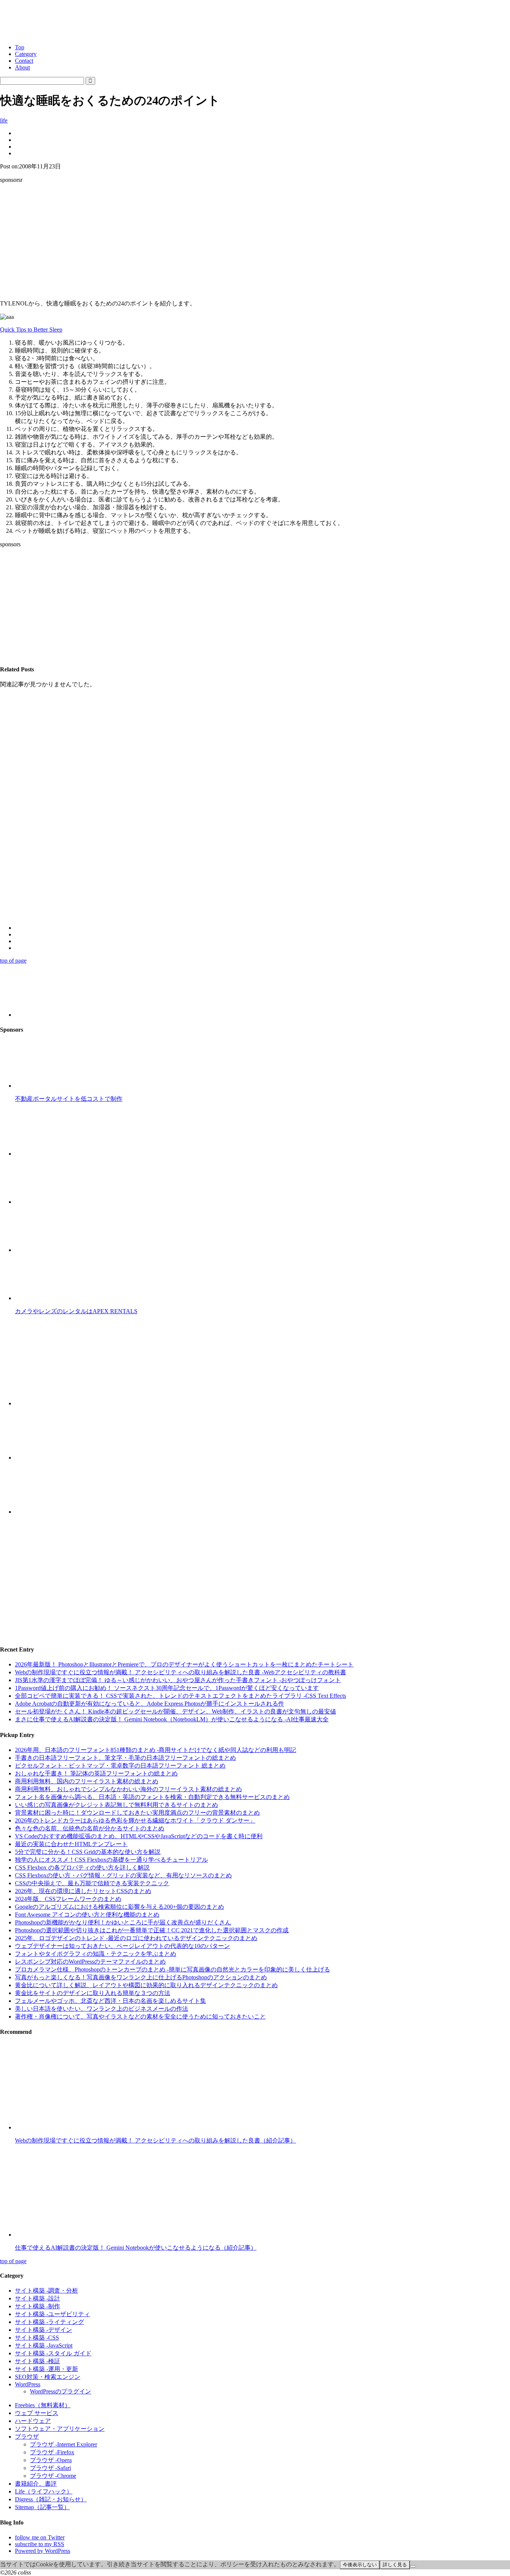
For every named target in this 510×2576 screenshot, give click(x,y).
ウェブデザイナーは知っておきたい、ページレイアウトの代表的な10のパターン (122, 1946)
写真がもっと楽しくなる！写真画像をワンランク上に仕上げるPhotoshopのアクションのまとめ (141, 1977)
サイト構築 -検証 (38, 2361)
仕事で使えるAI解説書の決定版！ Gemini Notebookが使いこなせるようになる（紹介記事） (136, 2248)
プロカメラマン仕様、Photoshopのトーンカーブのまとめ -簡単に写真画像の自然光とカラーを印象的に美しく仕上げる (172, 1969)
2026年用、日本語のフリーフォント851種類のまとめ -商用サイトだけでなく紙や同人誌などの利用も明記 (156, 1750)
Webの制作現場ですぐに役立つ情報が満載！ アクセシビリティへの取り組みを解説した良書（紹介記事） (156, 2140)
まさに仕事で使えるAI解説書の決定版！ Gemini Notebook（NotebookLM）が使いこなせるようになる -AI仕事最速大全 (172, 1719)
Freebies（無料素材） (43, 2405)
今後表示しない (360, 2565)
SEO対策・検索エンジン (48, 2377)
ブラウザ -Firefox (52, 2452)
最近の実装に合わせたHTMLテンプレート (71, 1844)
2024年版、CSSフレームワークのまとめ (68, 1899)
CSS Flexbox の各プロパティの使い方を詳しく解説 (82, 1867)
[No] (413, 2566)
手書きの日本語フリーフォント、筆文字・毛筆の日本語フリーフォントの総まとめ (125, 1758)
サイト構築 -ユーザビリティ (52, 2314)
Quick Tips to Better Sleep (31, 330)
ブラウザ (27, 2437)
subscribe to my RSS (40, 2544)
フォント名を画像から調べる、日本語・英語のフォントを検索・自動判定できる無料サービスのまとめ (152, 1797)
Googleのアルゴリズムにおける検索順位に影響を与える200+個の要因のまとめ (119, 1907)
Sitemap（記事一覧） (42, 2507)
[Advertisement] (255, 242)
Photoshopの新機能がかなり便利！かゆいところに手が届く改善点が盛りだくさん (123, 1922)
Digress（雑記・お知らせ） (51, 2499)
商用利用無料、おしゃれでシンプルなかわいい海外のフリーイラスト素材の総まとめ (128, 1789)
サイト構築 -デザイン (43, 2330)
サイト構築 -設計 (38, 2298)
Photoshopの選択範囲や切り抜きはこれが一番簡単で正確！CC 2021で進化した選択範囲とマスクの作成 (152, 1930)
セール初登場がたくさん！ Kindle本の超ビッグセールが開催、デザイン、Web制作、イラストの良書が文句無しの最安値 (175, 1711)
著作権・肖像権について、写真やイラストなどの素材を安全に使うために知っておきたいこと (140, 2016)
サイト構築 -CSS (37, 2338)
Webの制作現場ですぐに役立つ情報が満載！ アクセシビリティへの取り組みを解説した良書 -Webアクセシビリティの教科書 (181, 1672)
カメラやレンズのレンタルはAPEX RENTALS (76, 1311)
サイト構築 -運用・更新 (46, 2369)
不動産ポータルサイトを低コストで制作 (69, 1099)
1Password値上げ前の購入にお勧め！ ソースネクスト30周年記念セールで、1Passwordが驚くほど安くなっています (167, 1688)
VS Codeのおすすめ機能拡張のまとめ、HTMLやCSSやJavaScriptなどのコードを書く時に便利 (139, 1836)
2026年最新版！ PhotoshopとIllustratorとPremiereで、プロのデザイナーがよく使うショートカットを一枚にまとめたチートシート (184, 1664)
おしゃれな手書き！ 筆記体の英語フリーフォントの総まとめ (96, 1773)
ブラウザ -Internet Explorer (63, 2444)
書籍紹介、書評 (36, 2484)
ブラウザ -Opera (51, 2460)
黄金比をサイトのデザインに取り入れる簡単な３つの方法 (93, 1993)
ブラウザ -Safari (50, 2468)
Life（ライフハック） (44, 2491)
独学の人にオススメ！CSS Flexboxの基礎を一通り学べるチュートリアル (111, 1860)
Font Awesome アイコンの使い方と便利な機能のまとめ (87, 1915)
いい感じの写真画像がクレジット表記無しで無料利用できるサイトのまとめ (116, 1805)
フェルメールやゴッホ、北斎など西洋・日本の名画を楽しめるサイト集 (111, 2001)
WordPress (28, 2384)
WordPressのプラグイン (60, 2391)
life (4, 120)
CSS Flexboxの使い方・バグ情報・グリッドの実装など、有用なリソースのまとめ (123, 1875)
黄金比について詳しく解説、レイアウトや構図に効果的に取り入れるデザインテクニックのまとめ (146, 1985)
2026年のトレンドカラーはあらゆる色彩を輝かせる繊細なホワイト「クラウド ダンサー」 (135, 1820)
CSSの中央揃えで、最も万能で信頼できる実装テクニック (92, 1883)
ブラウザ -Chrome (53, 2476)
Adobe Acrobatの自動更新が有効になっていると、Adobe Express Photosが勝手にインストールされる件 (150, 1704)
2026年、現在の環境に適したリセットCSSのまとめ (83, 1891)
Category (26, 54)
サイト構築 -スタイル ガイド (53, 2353)
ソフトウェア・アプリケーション (60, 2429)
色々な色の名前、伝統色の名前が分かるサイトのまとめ (90, 1828)
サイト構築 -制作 (38, 2306)
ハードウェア (33, 2421)
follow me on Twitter (40, 2537)
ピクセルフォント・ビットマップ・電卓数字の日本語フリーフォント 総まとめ (120, 1766)
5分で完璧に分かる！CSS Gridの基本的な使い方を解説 (88, 1852)
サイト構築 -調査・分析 (46, 2291)
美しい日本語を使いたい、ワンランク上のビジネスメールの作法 (102, 2009)
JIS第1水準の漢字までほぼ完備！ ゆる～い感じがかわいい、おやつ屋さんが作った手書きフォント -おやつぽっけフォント (178, 1680)
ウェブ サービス (37, 2413)
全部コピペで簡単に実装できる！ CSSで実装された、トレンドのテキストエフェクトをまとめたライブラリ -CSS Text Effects (181, 1696)
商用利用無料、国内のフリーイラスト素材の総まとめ (87, 1781)
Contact (24, 61)
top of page (13, 961)
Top (20, 47)
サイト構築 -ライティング (49, 2322)
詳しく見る (395, 2565)
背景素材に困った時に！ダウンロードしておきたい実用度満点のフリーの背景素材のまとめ (137, 1813)
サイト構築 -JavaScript (44, 2345)
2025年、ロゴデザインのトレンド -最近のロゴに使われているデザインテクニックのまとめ (136, 1938)
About (22, 67)
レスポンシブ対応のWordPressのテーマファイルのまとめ (90, 1962)
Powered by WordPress (43, 2551)
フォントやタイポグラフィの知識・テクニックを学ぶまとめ (96, 1954)
